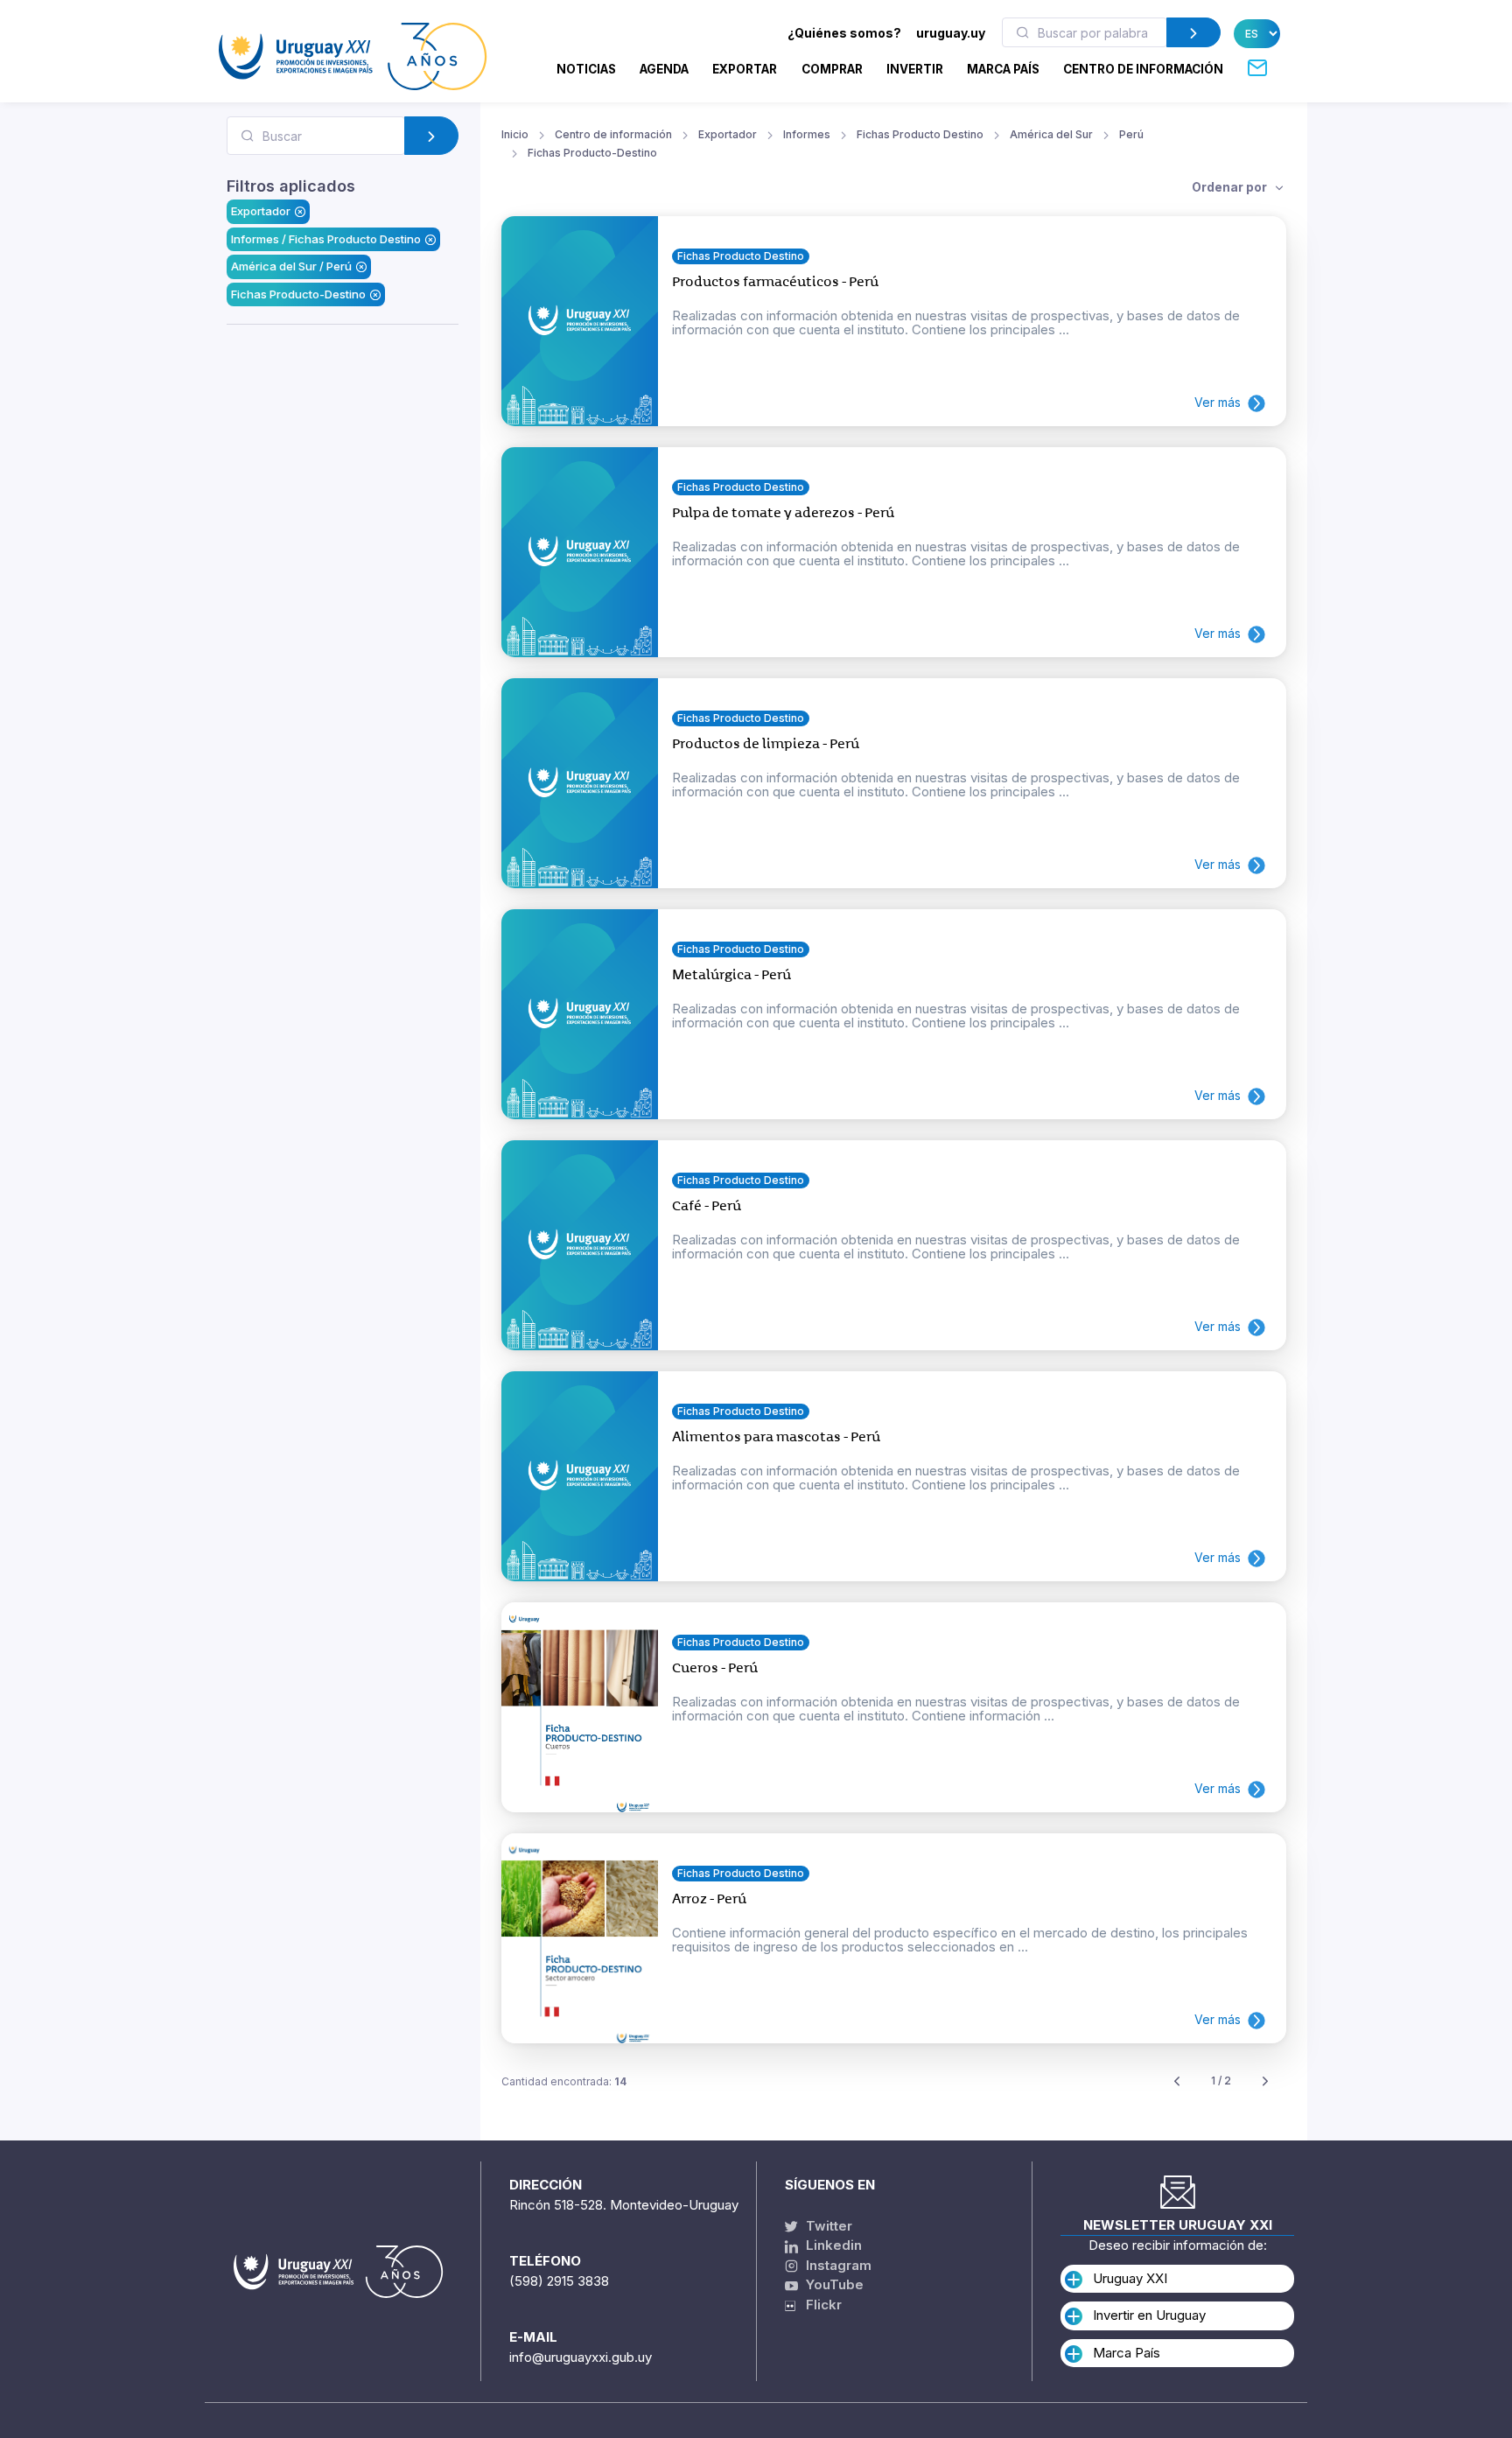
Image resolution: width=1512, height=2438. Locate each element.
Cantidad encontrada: (564, 2081)
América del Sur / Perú (291, 266)
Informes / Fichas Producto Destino (326, 239)
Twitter (827, 2226)
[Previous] (1177, 2081)
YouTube (833, 2284)
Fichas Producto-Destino (298, 294)
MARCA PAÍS (1003, 69)
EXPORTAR (745, 69)
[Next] (1265, 2081)
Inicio (515, 134)
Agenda (664, 69)
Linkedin (832, 2245)
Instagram (837, 2265)
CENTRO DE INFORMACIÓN (1143, 69)
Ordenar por (1231, 187)
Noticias (586, 69)
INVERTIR (915, 69)
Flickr (819, 2305)
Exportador (261, 211)
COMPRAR (832, 69)
